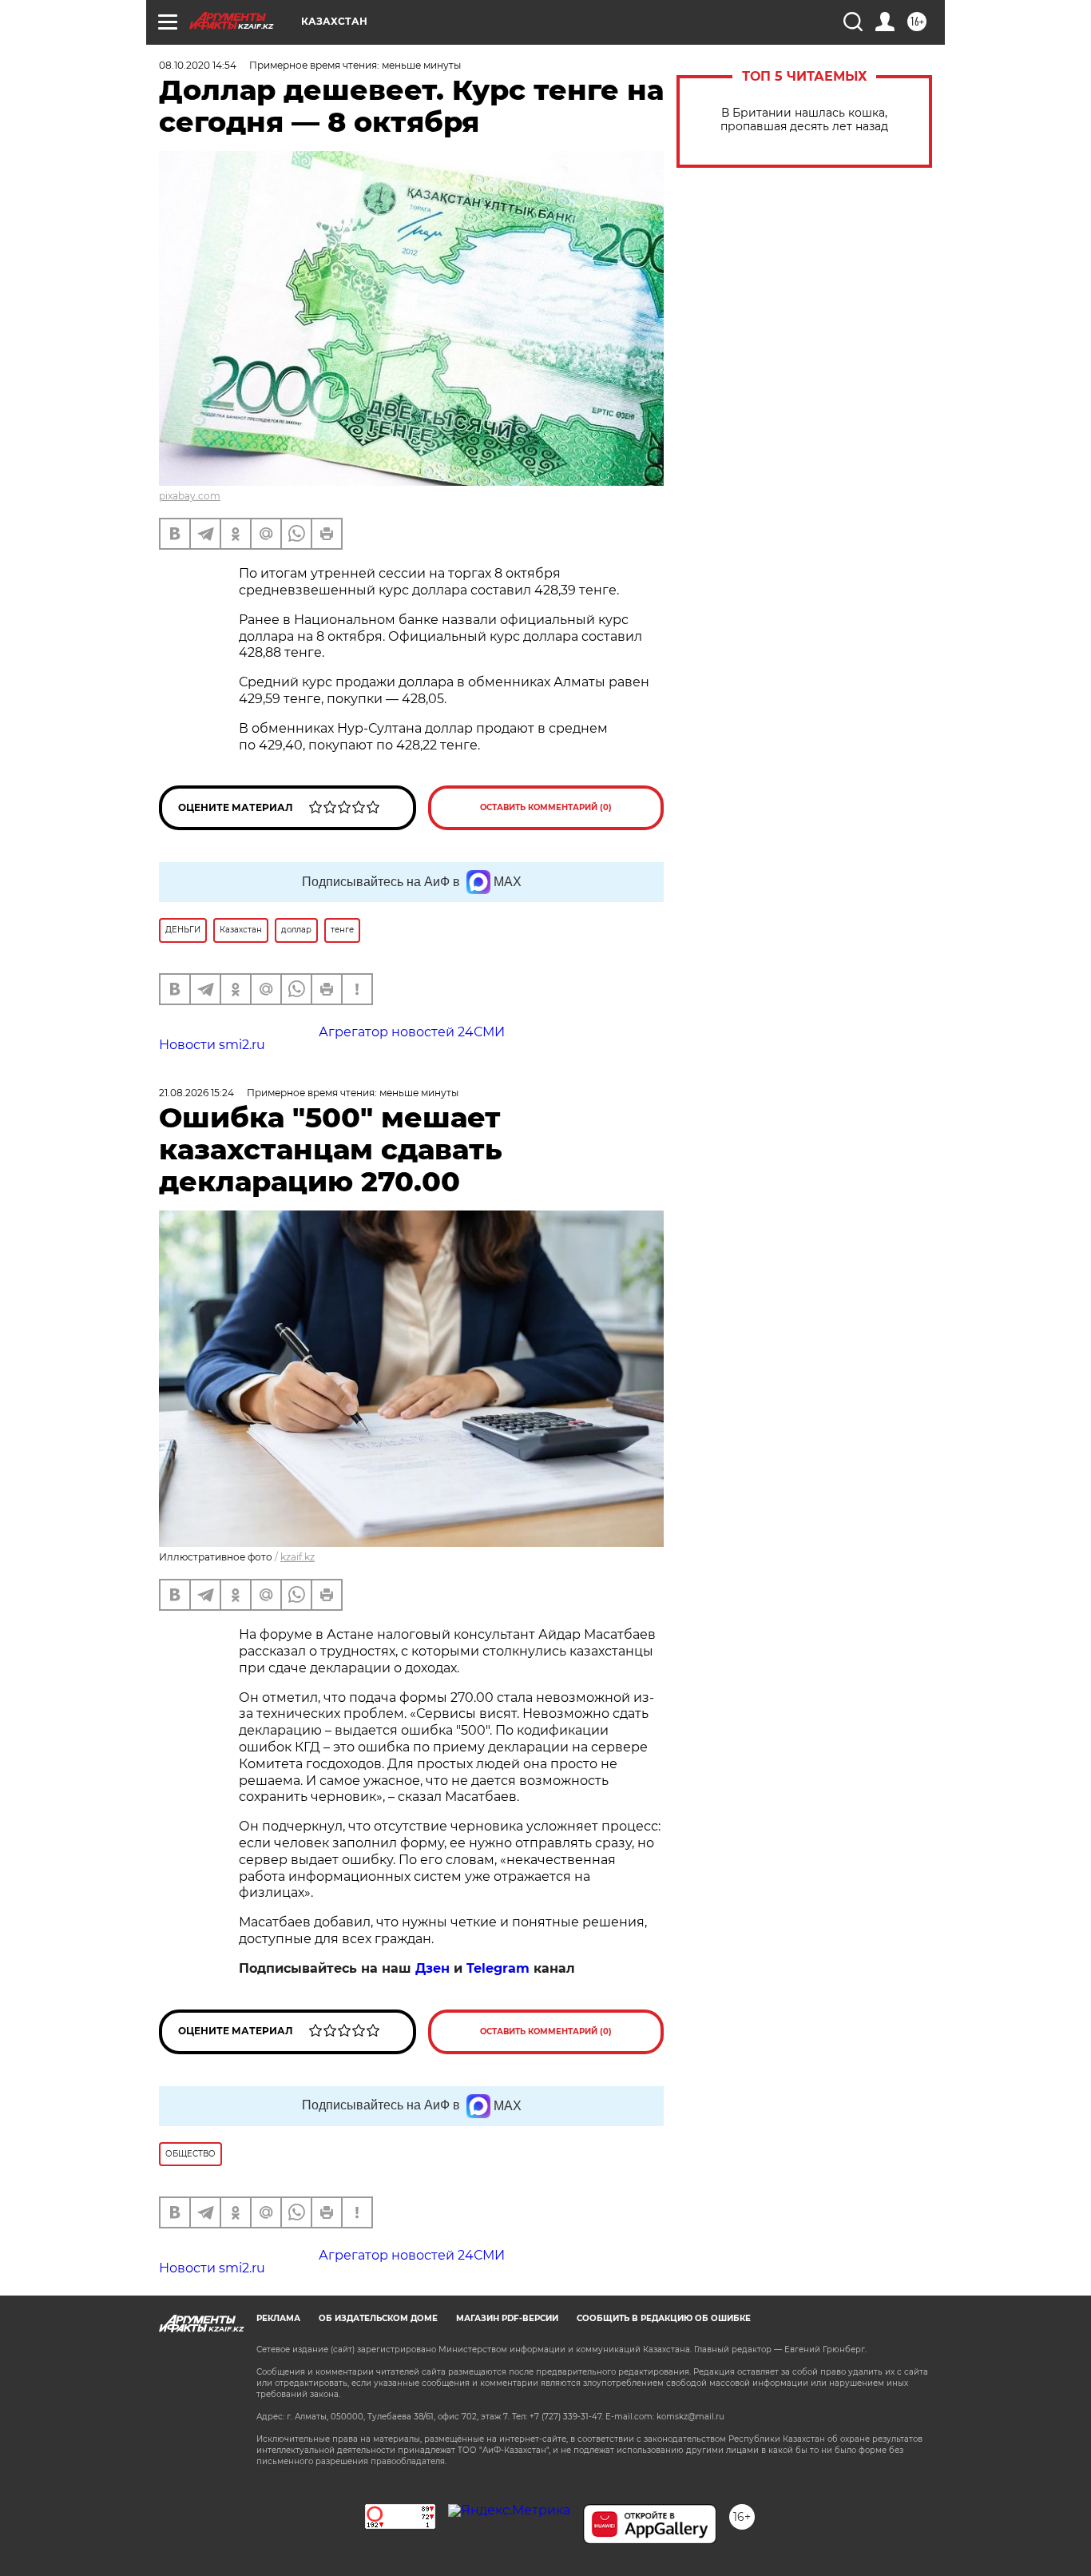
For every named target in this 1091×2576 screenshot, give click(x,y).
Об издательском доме (378, 2318)
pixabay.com (190, 496)
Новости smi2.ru (212, 1045)
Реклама (278, 2318)
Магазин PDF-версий (507, 2318)
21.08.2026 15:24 (196, 1093)
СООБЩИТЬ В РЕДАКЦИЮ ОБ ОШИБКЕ (664, 2318)
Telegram (498, 1968)
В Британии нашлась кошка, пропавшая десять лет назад (804, 120)
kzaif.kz (298, 1557)
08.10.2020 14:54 (198, 65)
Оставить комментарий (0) (546, 807)
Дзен (432, 1968)
